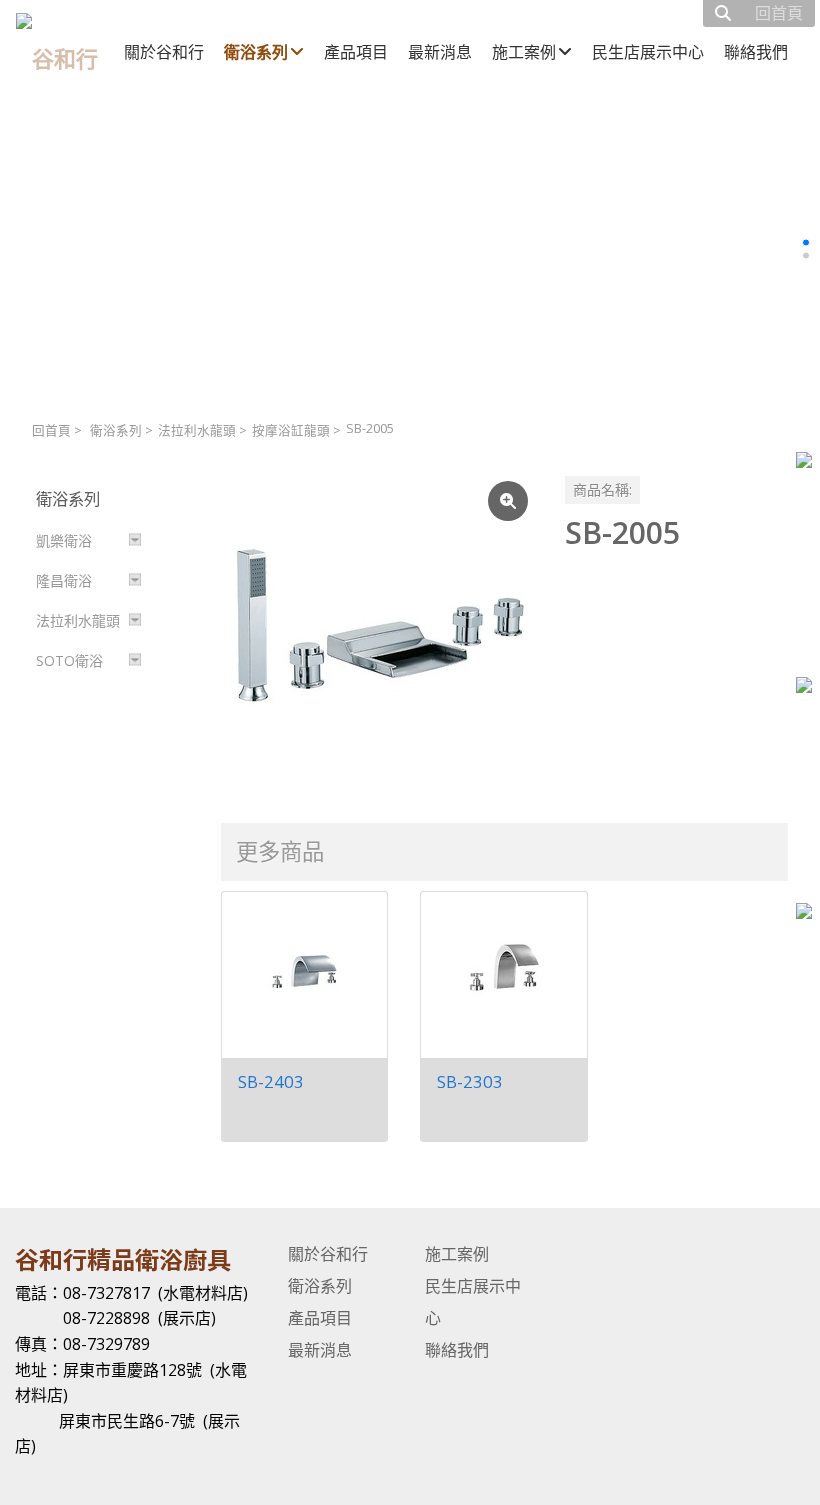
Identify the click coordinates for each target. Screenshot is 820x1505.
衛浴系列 (116, 430)
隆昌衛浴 (64, 580)
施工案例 (457, 1254)
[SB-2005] (377, 632)
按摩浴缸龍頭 (291, 430)
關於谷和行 (328, 1254)
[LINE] (804, 913)
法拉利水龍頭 (197, 430)
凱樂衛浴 (64, 540)
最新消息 (320, 1350)
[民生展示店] (804, 462)
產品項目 (320, 1318)
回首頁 (51, 430)
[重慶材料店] (804, 687)
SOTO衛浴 (69, 660)
